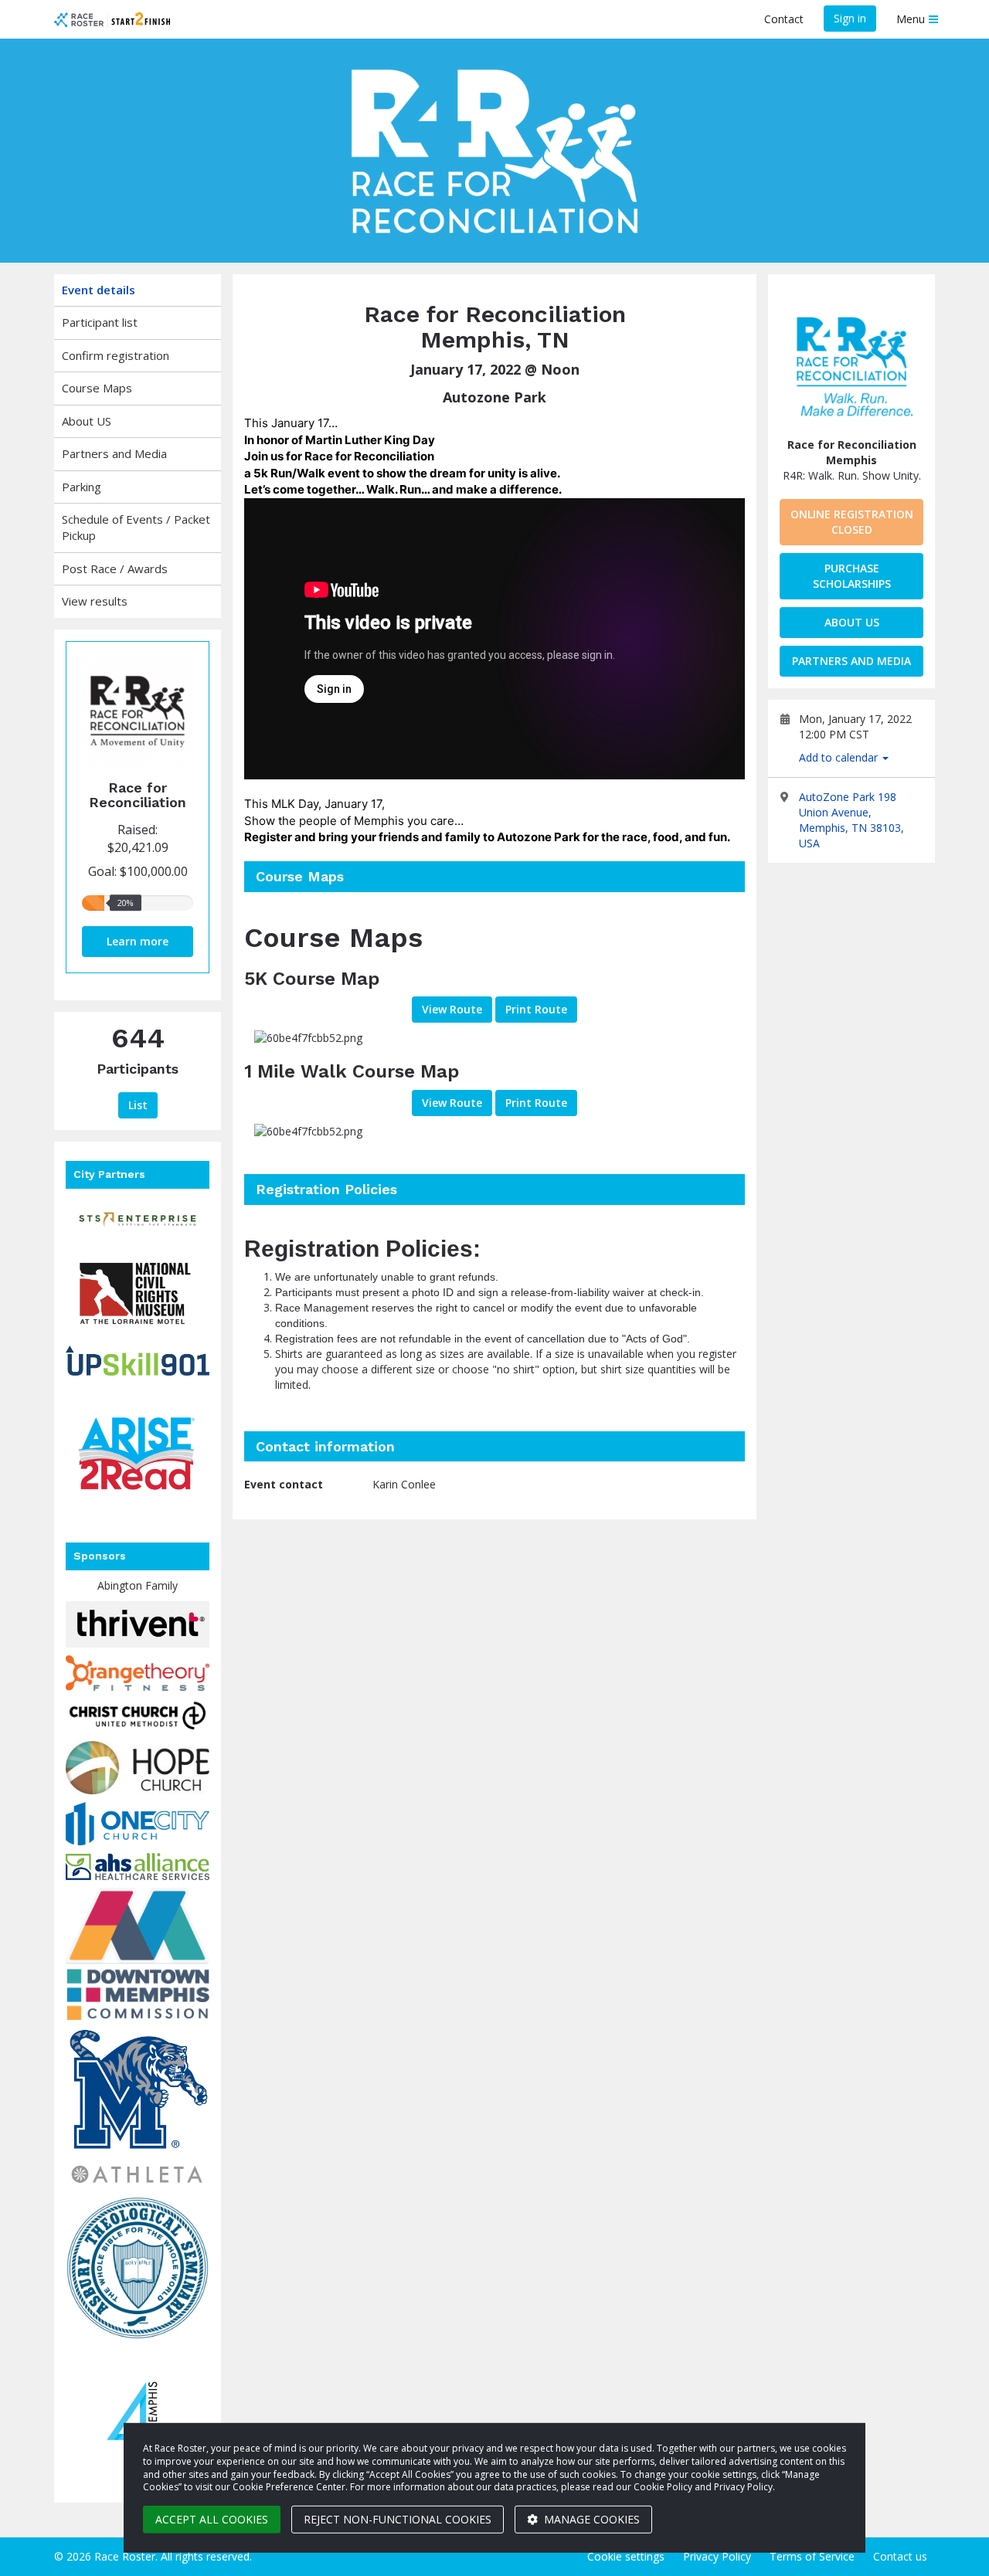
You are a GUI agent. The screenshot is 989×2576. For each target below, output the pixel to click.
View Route (452, 1009)
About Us (852, 622)
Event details (99, 290)
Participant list (100, 322)
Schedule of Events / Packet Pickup (136, 527)
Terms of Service (812, 2556)
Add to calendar (840, 757)
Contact (784, 19)
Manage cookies (590, 2519)
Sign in (850, 18)
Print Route (536, 1009)
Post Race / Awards (115, 568)
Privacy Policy (717, 2556)
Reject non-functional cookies (398, 2519)
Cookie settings (626, 2556)
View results (95, 601)
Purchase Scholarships (852, 576)
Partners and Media (114, 453)
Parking (82, 487)
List (138, 1105)
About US (87, 421)
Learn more (138, 941)
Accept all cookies (212, 2519)
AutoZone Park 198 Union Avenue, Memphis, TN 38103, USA (851, 820)
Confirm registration (116, 355)
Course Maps (97, 388)
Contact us (900, 2556)
